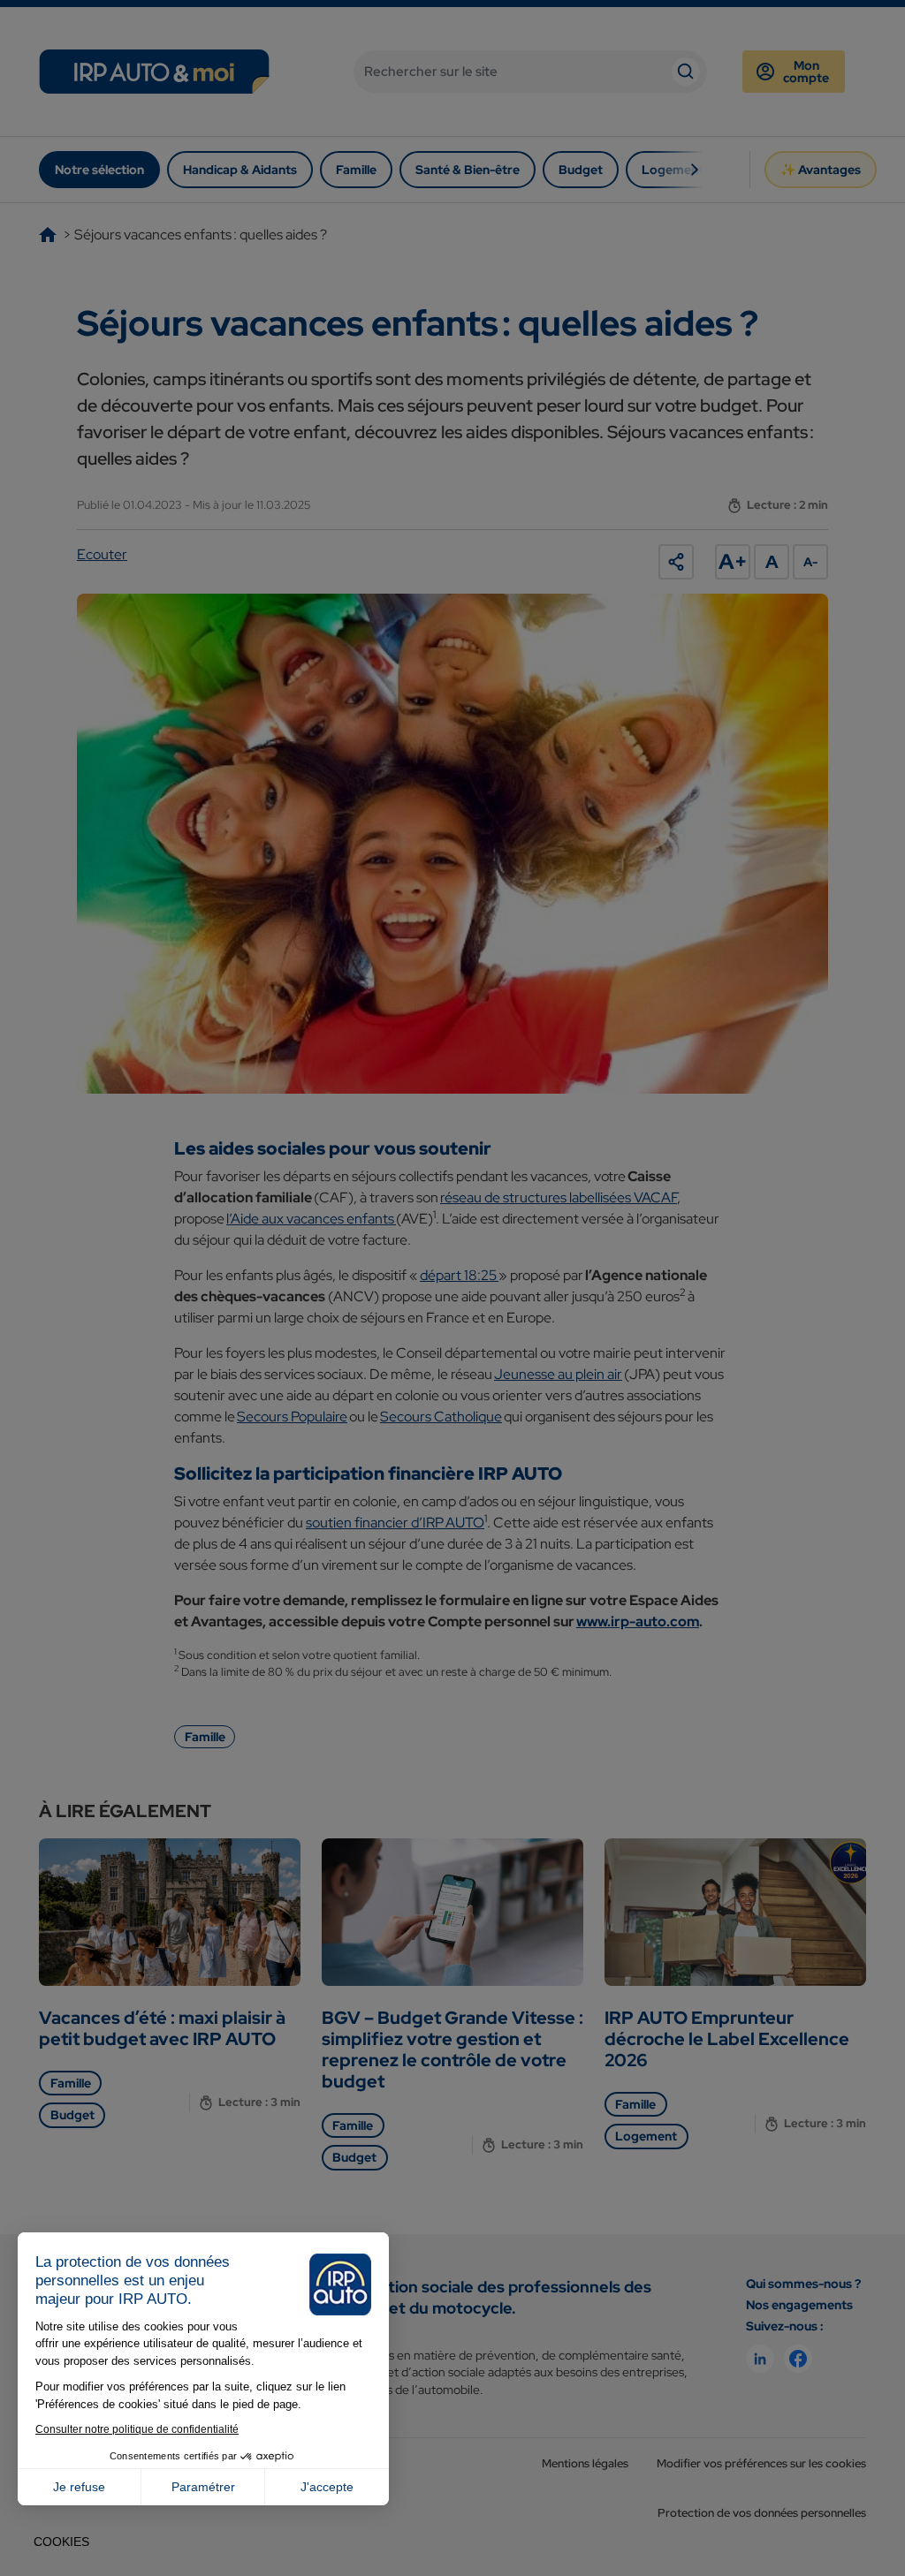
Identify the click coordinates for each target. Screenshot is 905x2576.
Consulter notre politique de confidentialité (137, 2429)
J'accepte (327, 2487)
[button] (61, 2542)
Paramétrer (203, 2487)
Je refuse (79, 2487)
